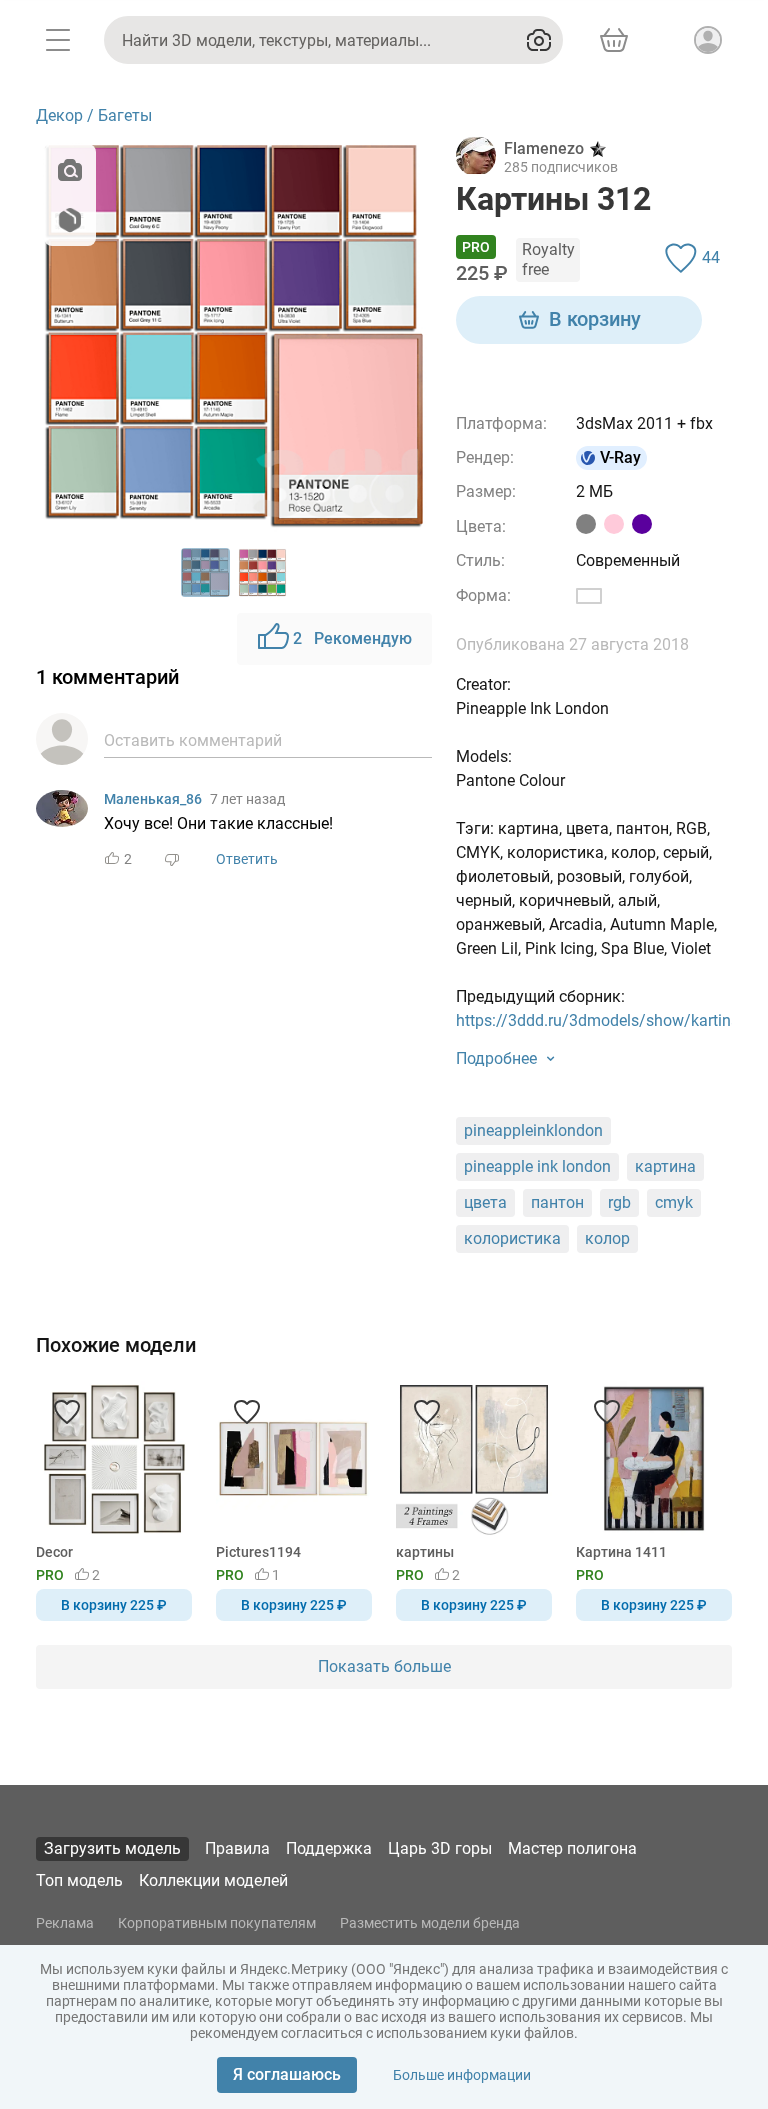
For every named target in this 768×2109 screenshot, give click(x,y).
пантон (557, 1202)
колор (607, 1238)
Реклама (65, 1923)
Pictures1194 (258, 1552)
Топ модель (79, 1880)
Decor (54, 1552)
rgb (619, 1202)
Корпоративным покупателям (217, 1923)
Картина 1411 (621, 1552)
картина (665, 1166)
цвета (485, 1202)
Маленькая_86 (153, 799)
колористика (512, 1238)
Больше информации (462, 2075)
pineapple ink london (537, 1166)
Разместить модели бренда (430, 1923)
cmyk (674, 1202)
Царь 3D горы (440, 1848)
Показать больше (384, 1666)
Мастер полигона (572, 1848)
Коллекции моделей (213, 1880)
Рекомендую (352, 638)
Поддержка (329, 1848)
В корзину (595, 319)
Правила (237, 1848)
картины (425, 1552)
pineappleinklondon (533, 1130)
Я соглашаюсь (287, 2074)
